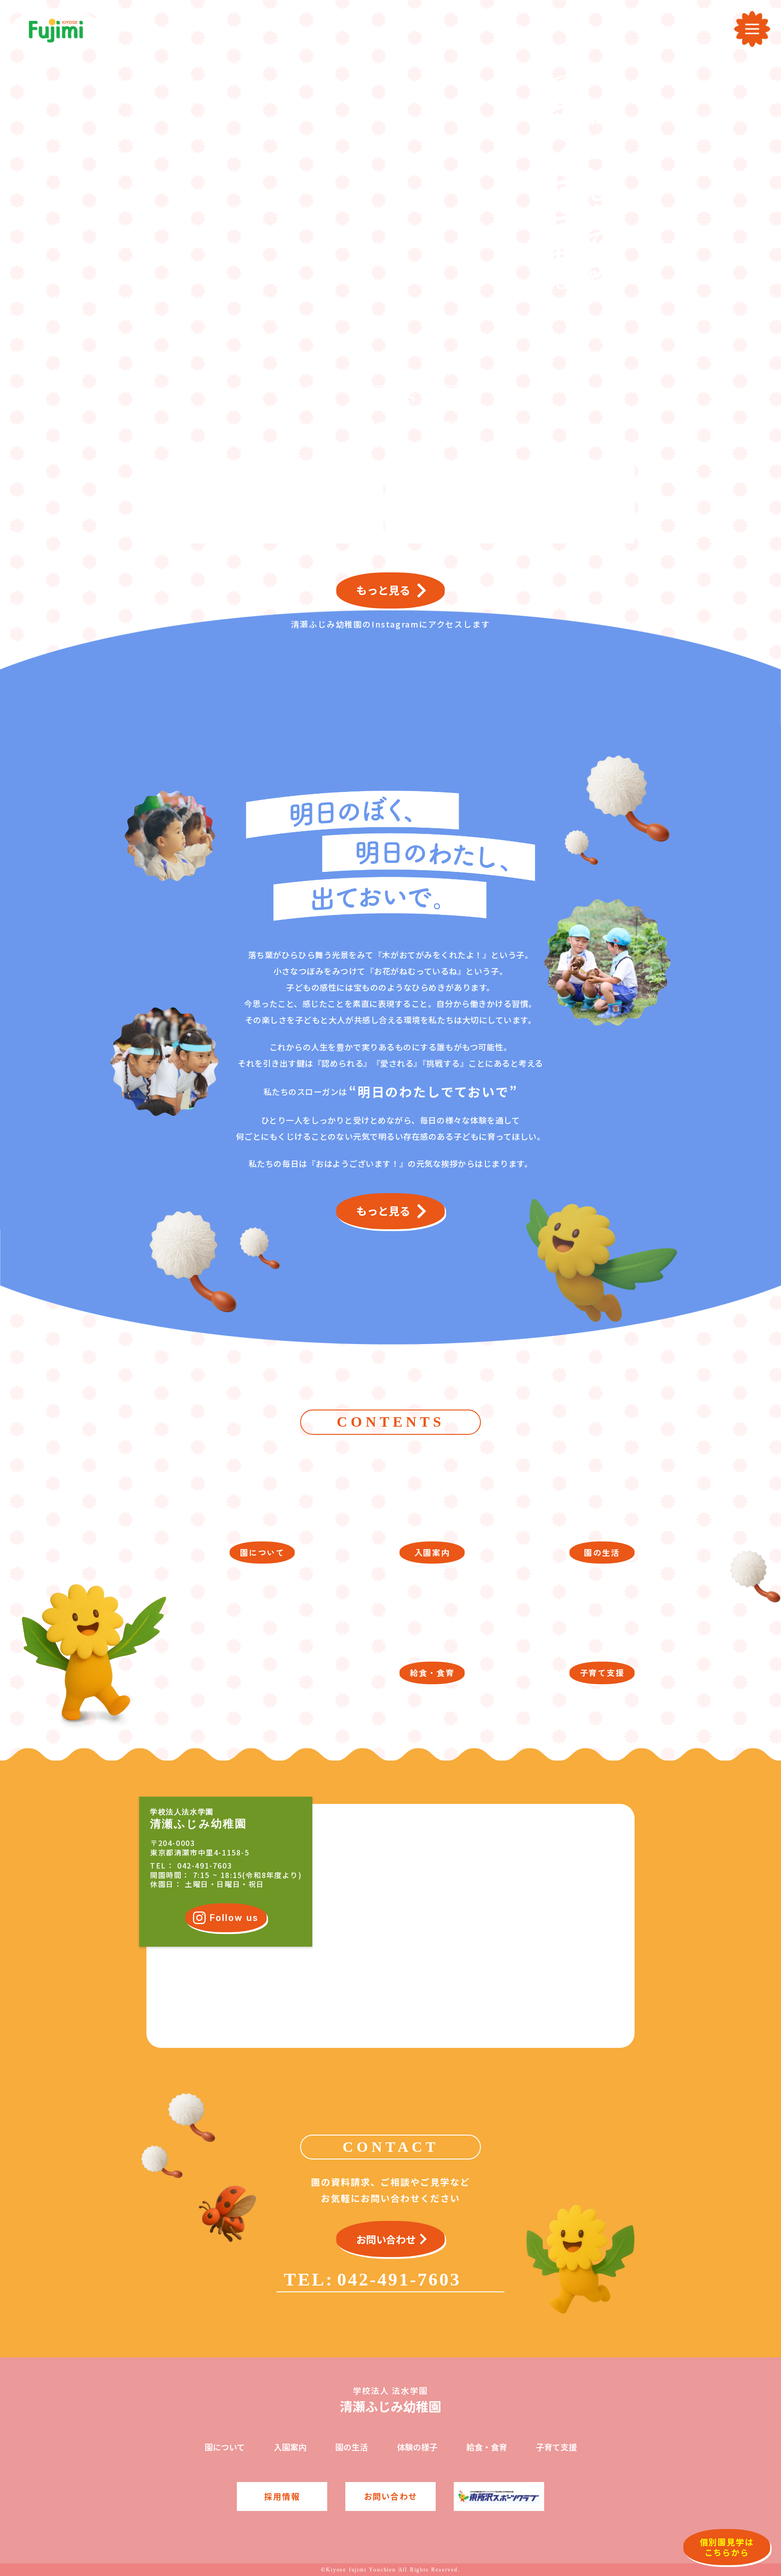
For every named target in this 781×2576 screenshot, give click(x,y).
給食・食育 (487, 2447)
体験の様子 (417, 2447)
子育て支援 (556, 2447)
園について (225, 2447)
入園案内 (290, 2447)
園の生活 (352, 2447)
